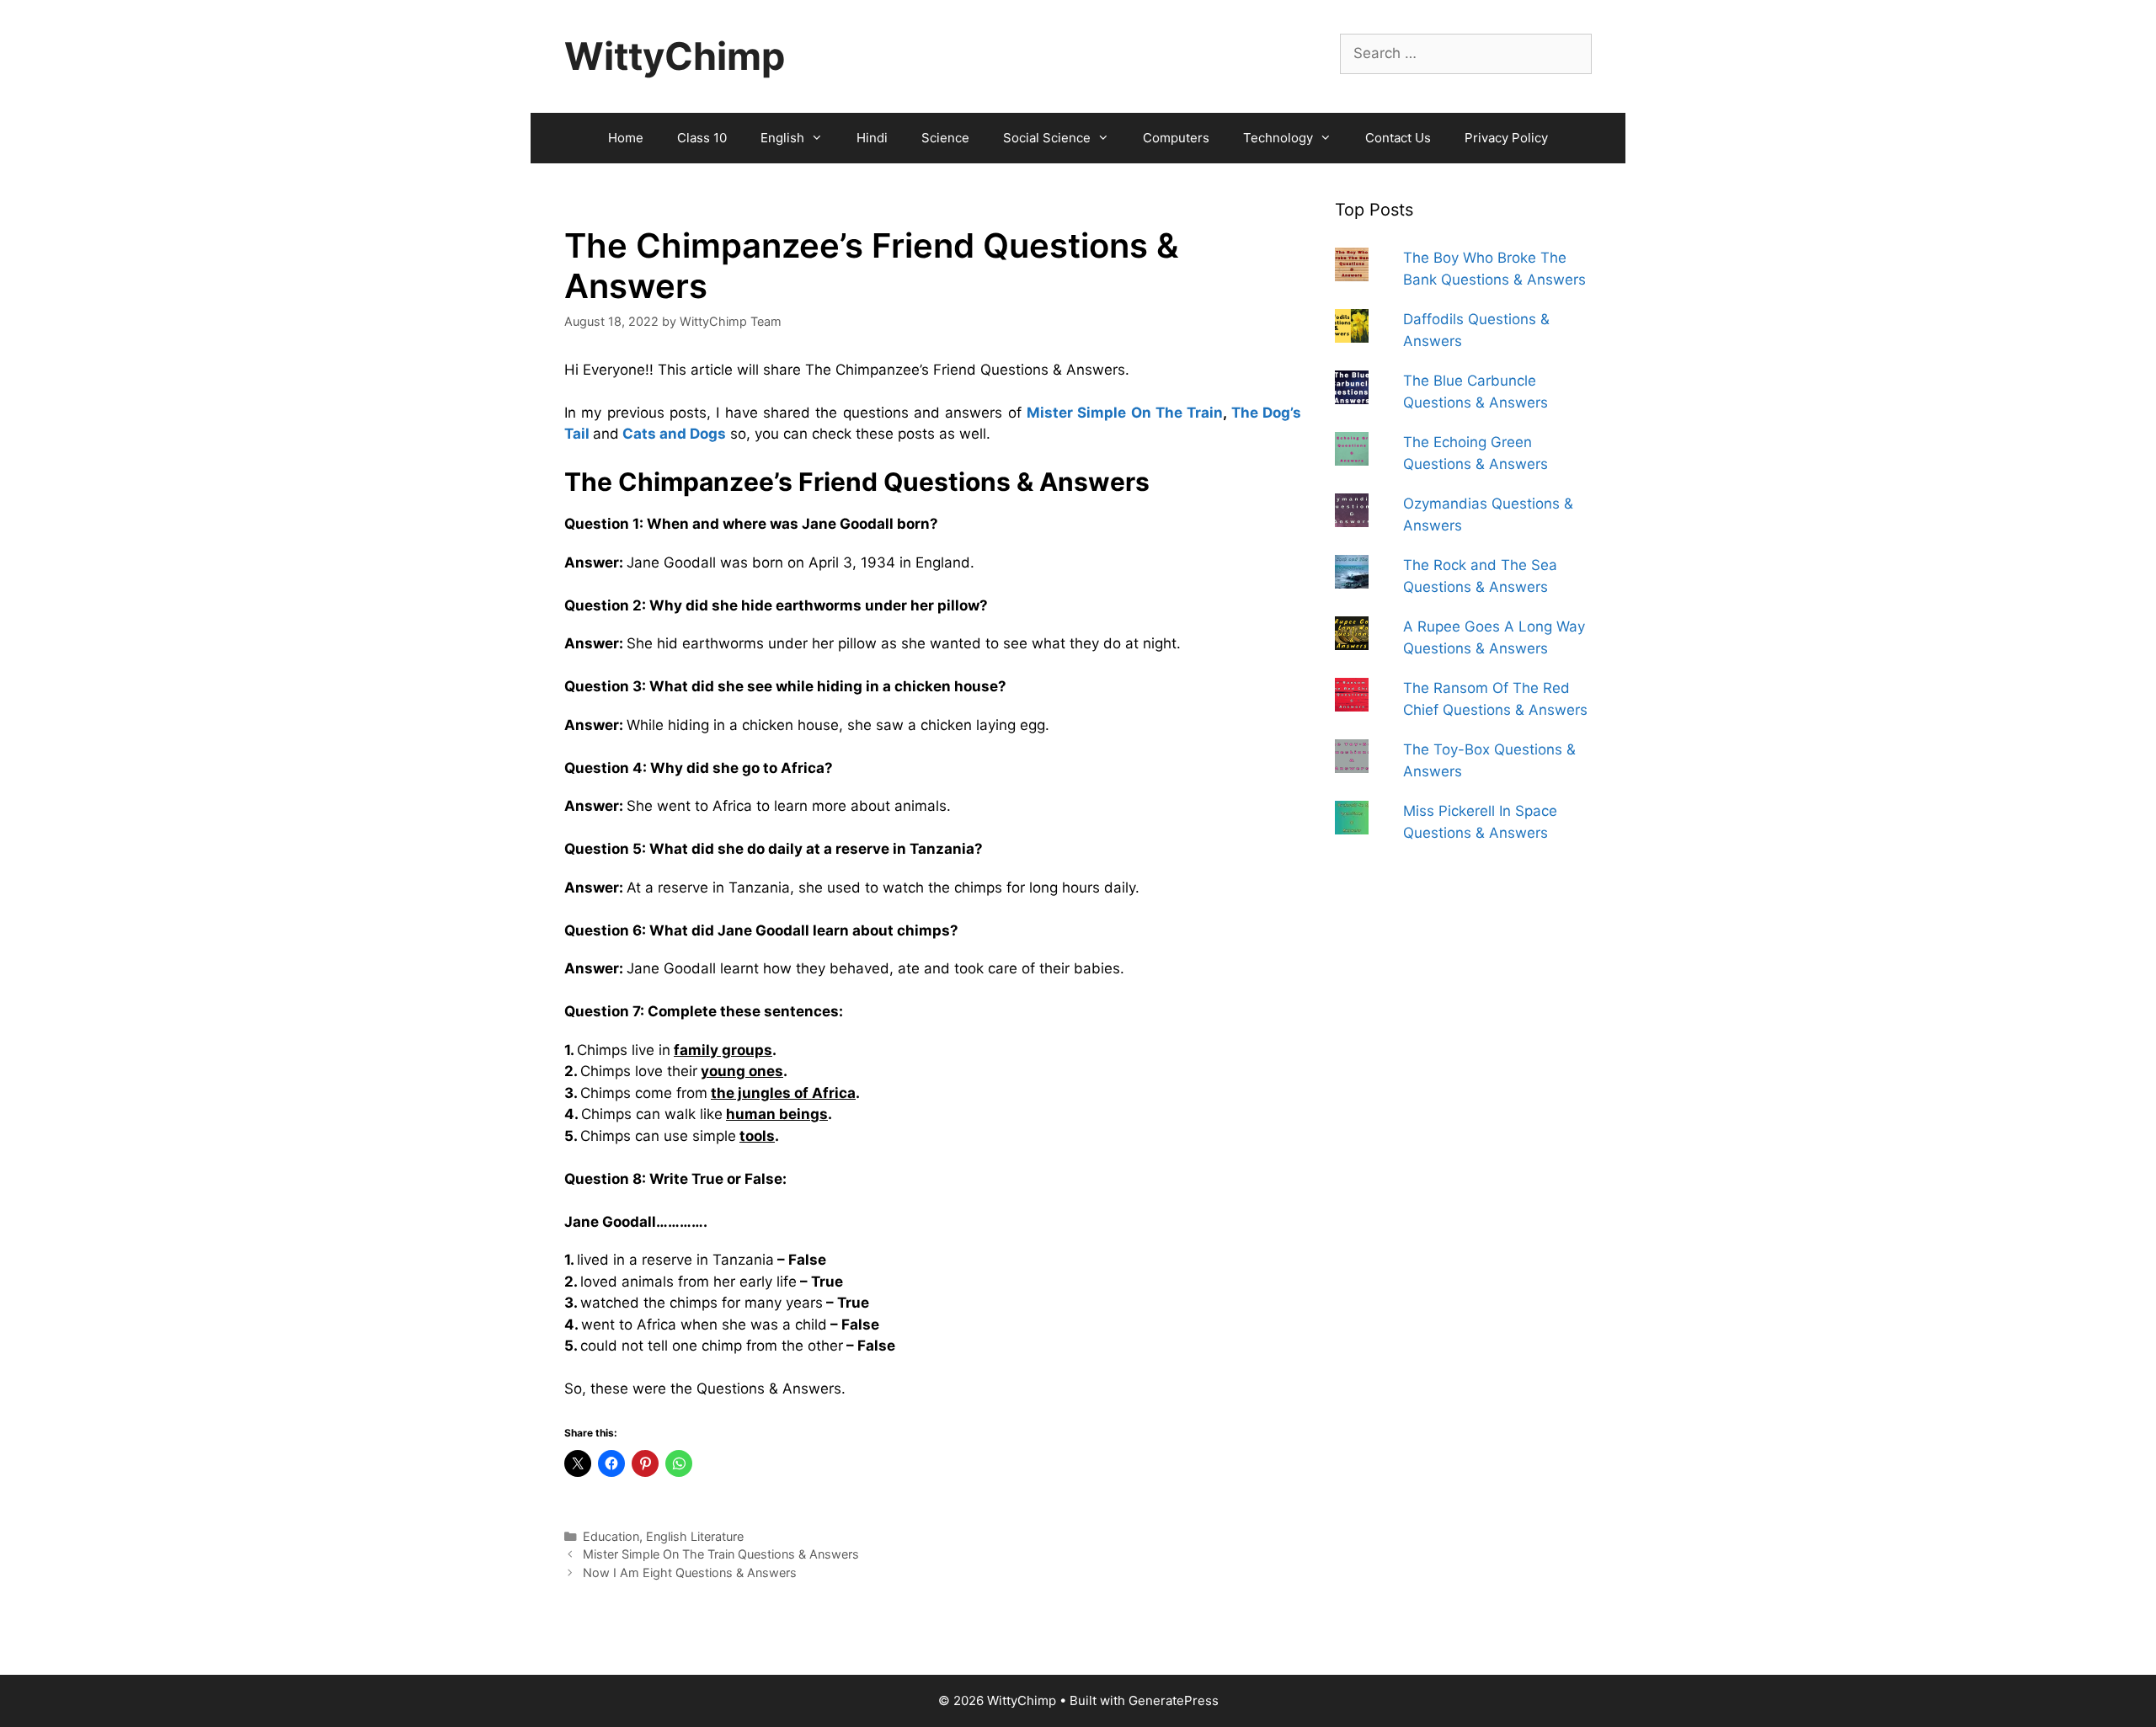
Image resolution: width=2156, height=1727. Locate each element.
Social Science (1047, 138)
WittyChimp (675, 56)
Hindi (872, 138)
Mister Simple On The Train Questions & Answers (721, 1554)
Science (945, 138)
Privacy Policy (1506, 138)
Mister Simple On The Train (1125, 413)
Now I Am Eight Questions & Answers (690, 1572)
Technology (1278, 138)
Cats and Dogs (674, 434)
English (782, 138)
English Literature (695, 1536)
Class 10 (702, 138)
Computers (1176, 138)
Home (626, 138)
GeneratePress (1174, 1700)
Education (611, 1536)
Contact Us (1398, 138)
